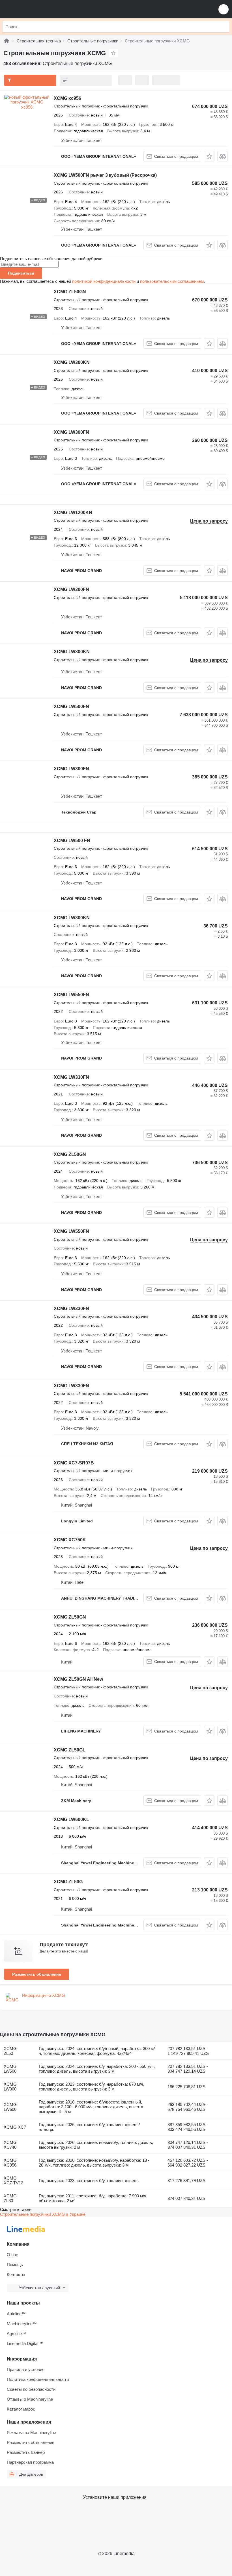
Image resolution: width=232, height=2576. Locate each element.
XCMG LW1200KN (73, 513)
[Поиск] (224, 27)
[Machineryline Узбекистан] (39, 9)
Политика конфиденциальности (38, 2379)
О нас (12, 2255)
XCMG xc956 (67, 98)
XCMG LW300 (10, 2087)
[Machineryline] (7, 41)
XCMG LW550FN (71, 995)
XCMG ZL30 (10, 2198)
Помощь (15, 2265)
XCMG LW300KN (72, 362)
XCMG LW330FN (71, 1077)
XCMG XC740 (10, 2145)
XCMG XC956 (10, 2163)
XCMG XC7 (15, 2127)
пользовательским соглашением (172, 281)
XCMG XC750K (70, 1540)
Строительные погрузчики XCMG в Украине (43, 2214)
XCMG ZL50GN (70, 292)
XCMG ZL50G (68, 1882)
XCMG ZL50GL (70, 1750)
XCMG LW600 (10, 2107)
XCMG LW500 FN (72, 841)
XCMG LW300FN (71, 432)
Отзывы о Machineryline (30, 2399)
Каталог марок (21, 2409)
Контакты (16, 2274)
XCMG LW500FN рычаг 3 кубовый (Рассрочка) (105, 175)
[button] (224, 9)
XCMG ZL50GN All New (78, 1679)
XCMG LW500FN (71, 706)
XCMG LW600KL (71, 1819)
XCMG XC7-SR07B (74, 1463)
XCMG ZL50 (10, 2051)
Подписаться (21, 273)
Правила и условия (26, 2369)
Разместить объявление (37, 1974)
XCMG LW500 (10, 2069)
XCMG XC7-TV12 (13, 2180)
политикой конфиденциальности (104, 281)
